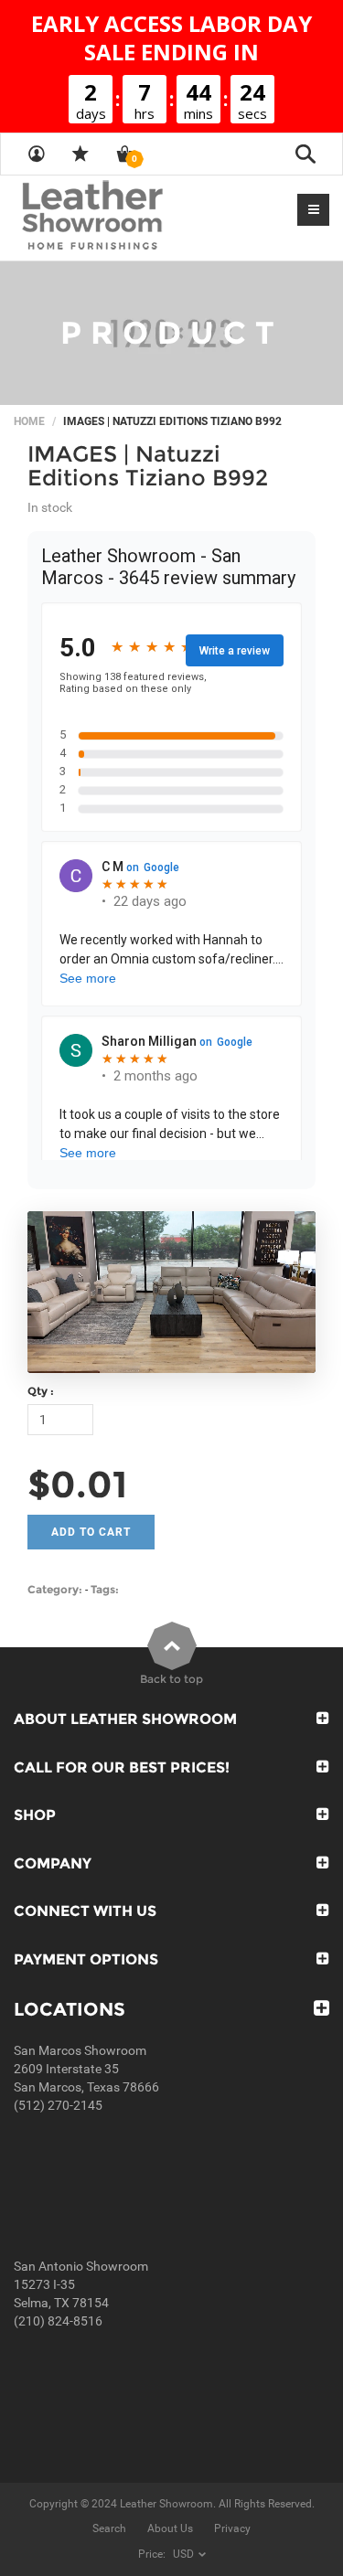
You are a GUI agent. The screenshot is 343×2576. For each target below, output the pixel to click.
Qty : (41, 1391)
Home (29, 421)
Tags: (105, 1589)
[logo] (128, 217)
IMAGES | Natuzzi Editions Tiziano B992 (148, 466)
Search (109, 2528)
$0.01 (77, 1484)
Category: (55, 1589)
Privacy (232, 2528)
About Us (170, 2528)
